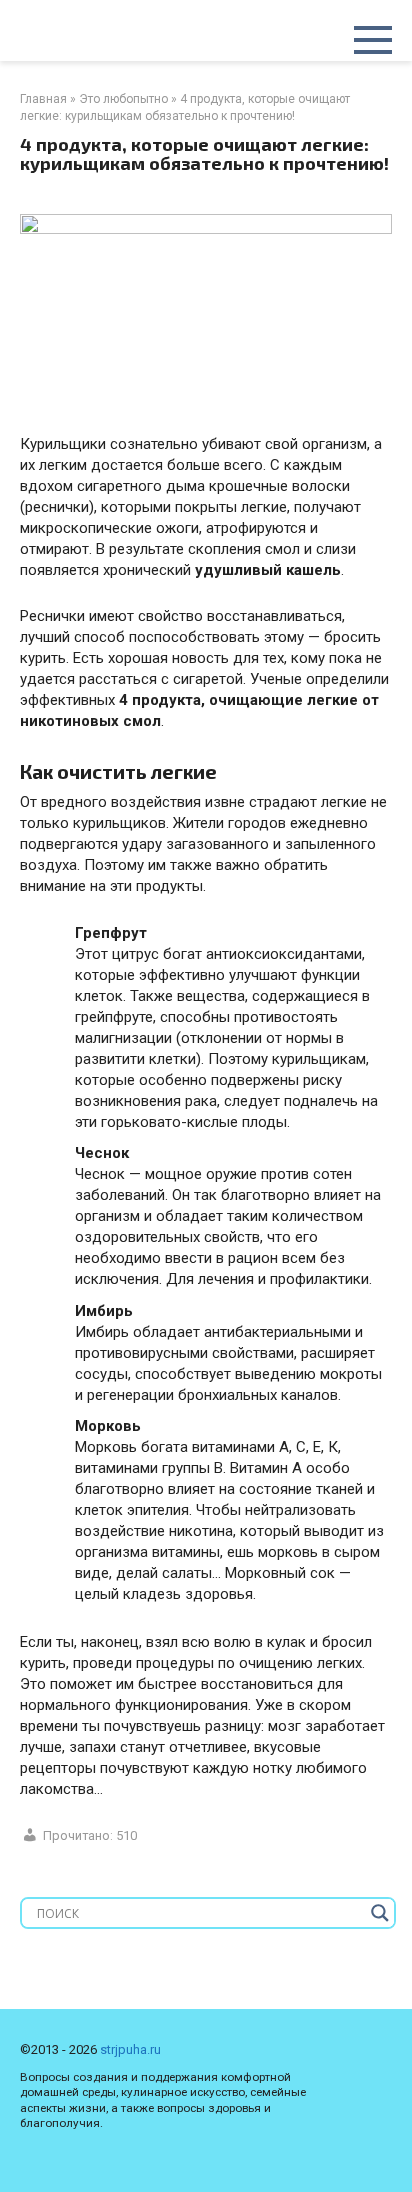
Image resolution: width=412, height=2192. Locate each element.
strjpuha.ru (130, 2049)
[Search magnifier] (380, 1913)
